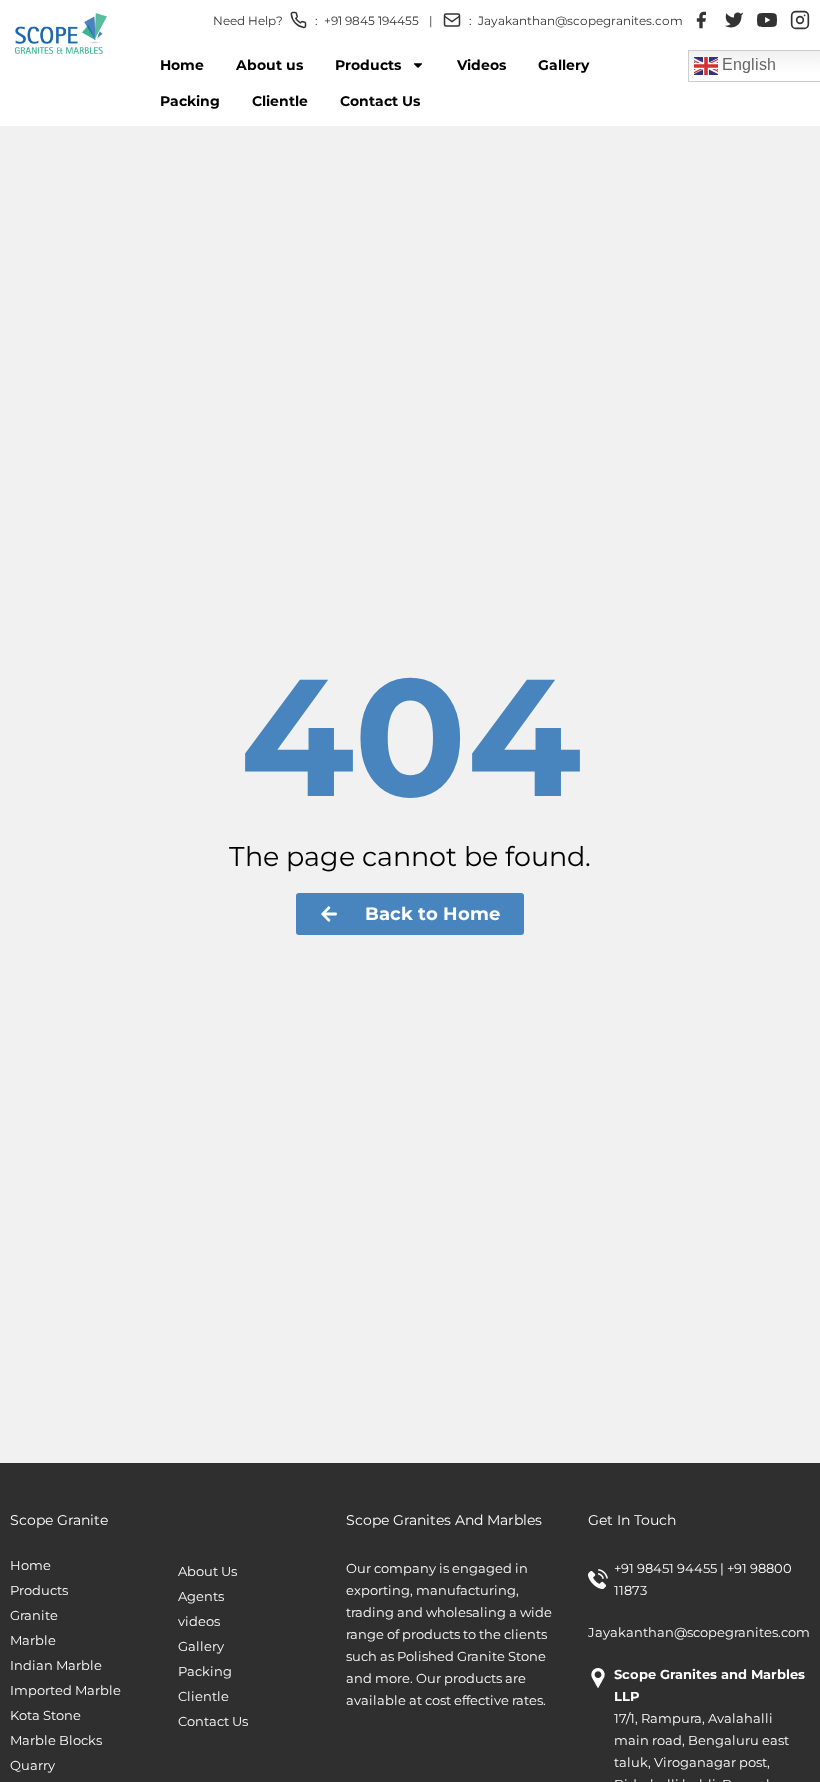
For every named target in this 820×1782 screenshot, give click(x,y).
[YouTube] (767, 20)
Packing (190, 101)
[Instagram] (800, 20)
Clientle (280, 101)
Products (368, 65)
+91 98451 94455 (667, 1568)
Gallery (563, 65)
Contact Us (380, 101)
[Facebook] (701, 20)
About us (269, 65)
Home (182, 65)
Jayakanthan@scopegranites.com (580, 20)
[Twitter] (734, 20)
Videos (481, 65)
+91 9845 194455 (371, 20)
